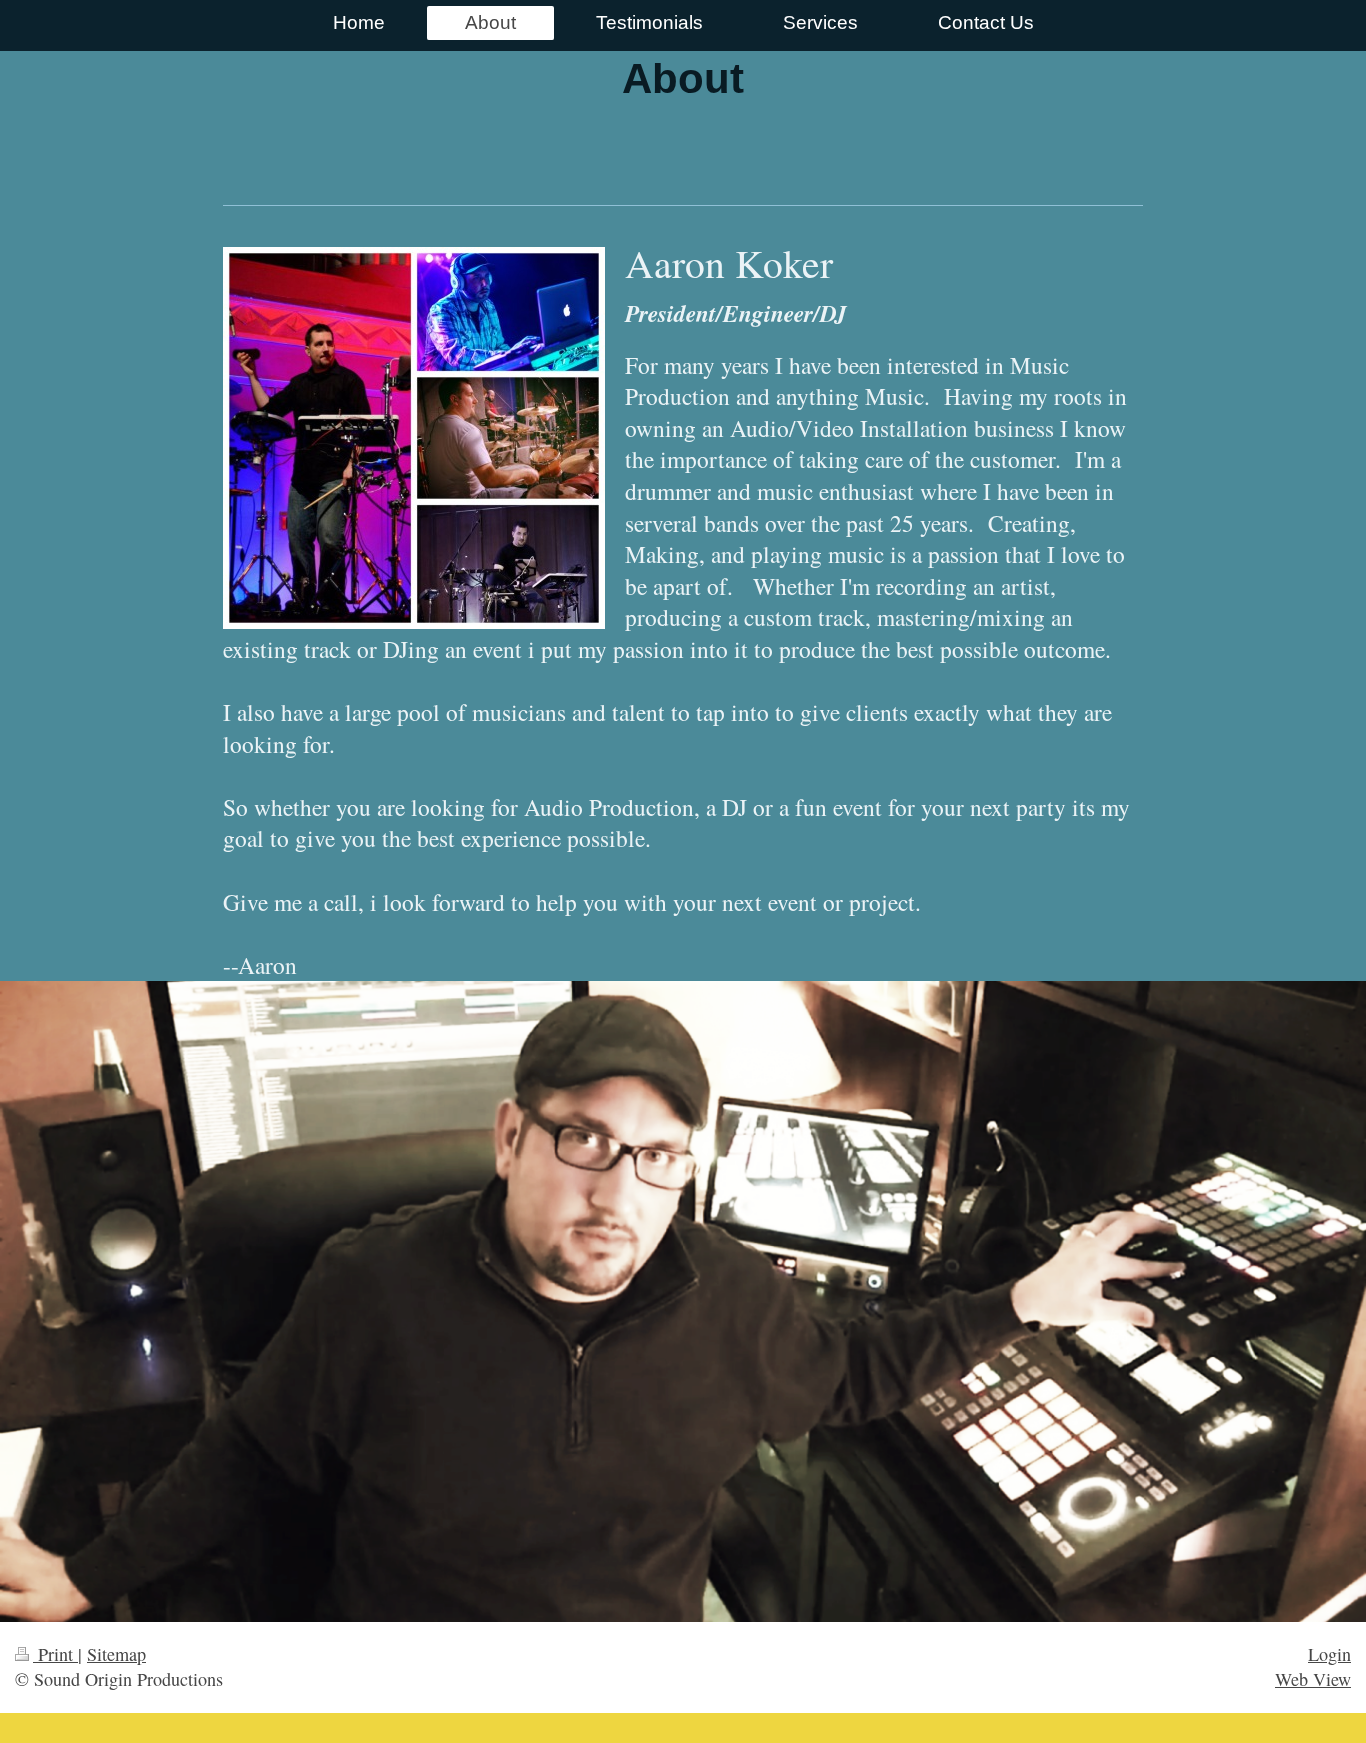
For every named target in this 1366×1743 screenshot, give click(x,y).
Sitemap (116, 1654)
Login (1329, 1654)
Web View (1313, 1679)
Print (55, 1654)
